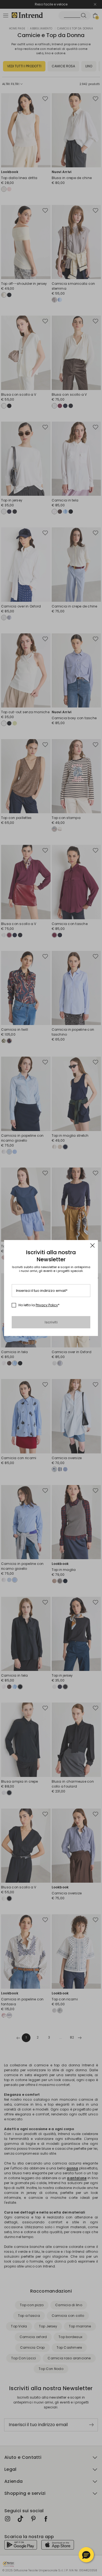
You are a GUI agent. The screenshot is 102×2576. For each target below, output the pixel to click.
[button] (86, 2555)
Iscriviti (51, 1322)
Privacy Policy (47, 1305)
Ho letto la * (39, 1305)
